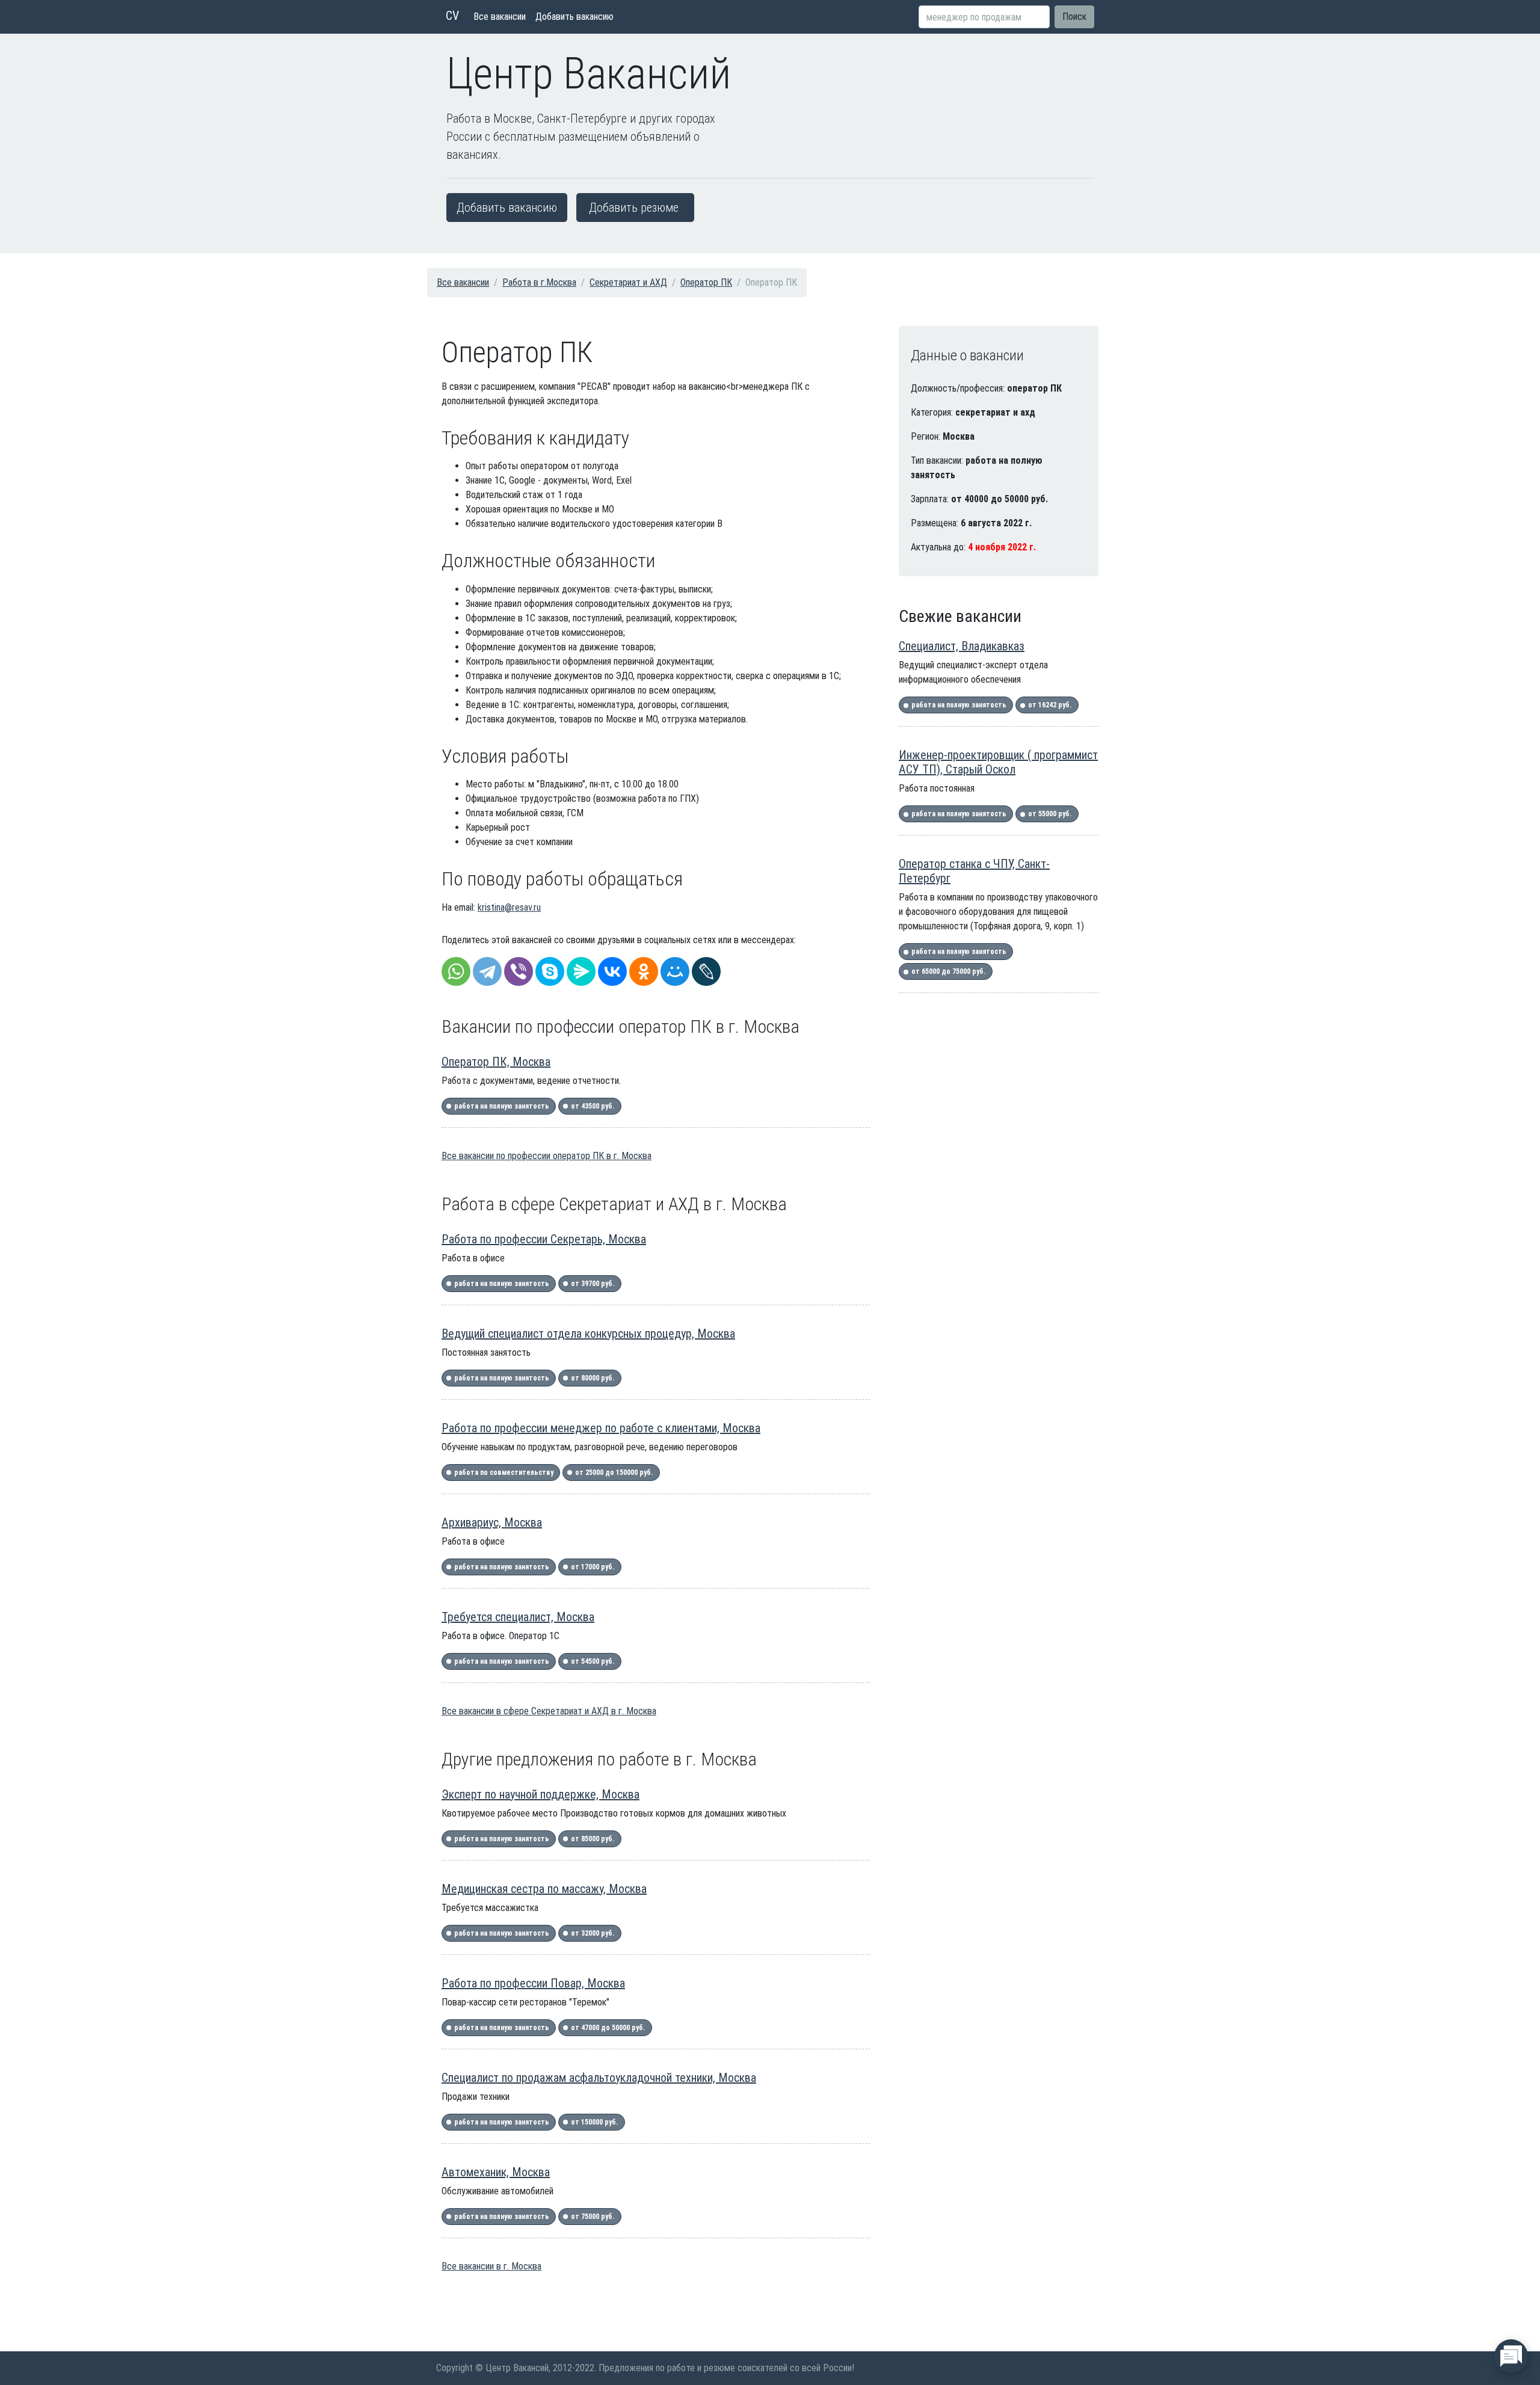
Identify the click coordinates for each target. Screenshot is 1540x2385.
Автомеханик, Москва (496, 2172)
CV (452, 16)
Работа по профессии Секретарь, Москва (544, 1239)
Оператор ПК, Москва (496, 1062)
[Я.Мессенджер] (581, 971)
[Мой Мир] (675, 971)
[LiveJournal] (706, 971)
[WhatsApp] (456, 971)
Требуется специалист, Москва (518, 1617)
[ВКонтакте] (612, 971)
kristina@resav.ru (509, 907)
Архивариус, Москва (492, 1522)
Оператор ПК (706, 282)
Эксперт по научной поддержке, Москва (541, 1794)
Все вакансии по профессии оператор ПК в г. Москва (547, 1156)
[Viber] (519, 971)
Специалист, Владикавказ (962, 646)
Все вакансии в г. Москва (491, 2266)
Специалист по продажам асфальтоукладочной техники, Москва (599, 2078)
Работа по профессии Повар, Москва (533, 1983)
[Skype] (550, 971)
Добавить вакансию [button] (507, 208)
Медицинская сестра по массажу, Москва (544, 1889)
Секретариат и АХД (628, 282)
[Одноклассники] (644, 971)
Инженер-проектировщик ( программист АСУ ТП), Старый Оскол (998, 762)
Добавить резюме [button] (634, 208)
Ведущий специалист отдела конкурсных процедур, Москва (588, 1334)
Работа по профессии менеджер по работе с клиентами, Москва (601, 1428)
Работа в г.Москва (539, 282)
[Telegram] (487, 971)
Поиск (1074, 17)
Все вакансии (500, 17)
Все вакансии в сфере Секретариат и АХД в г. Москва (549, 1711)
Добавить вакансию (574, 17)
